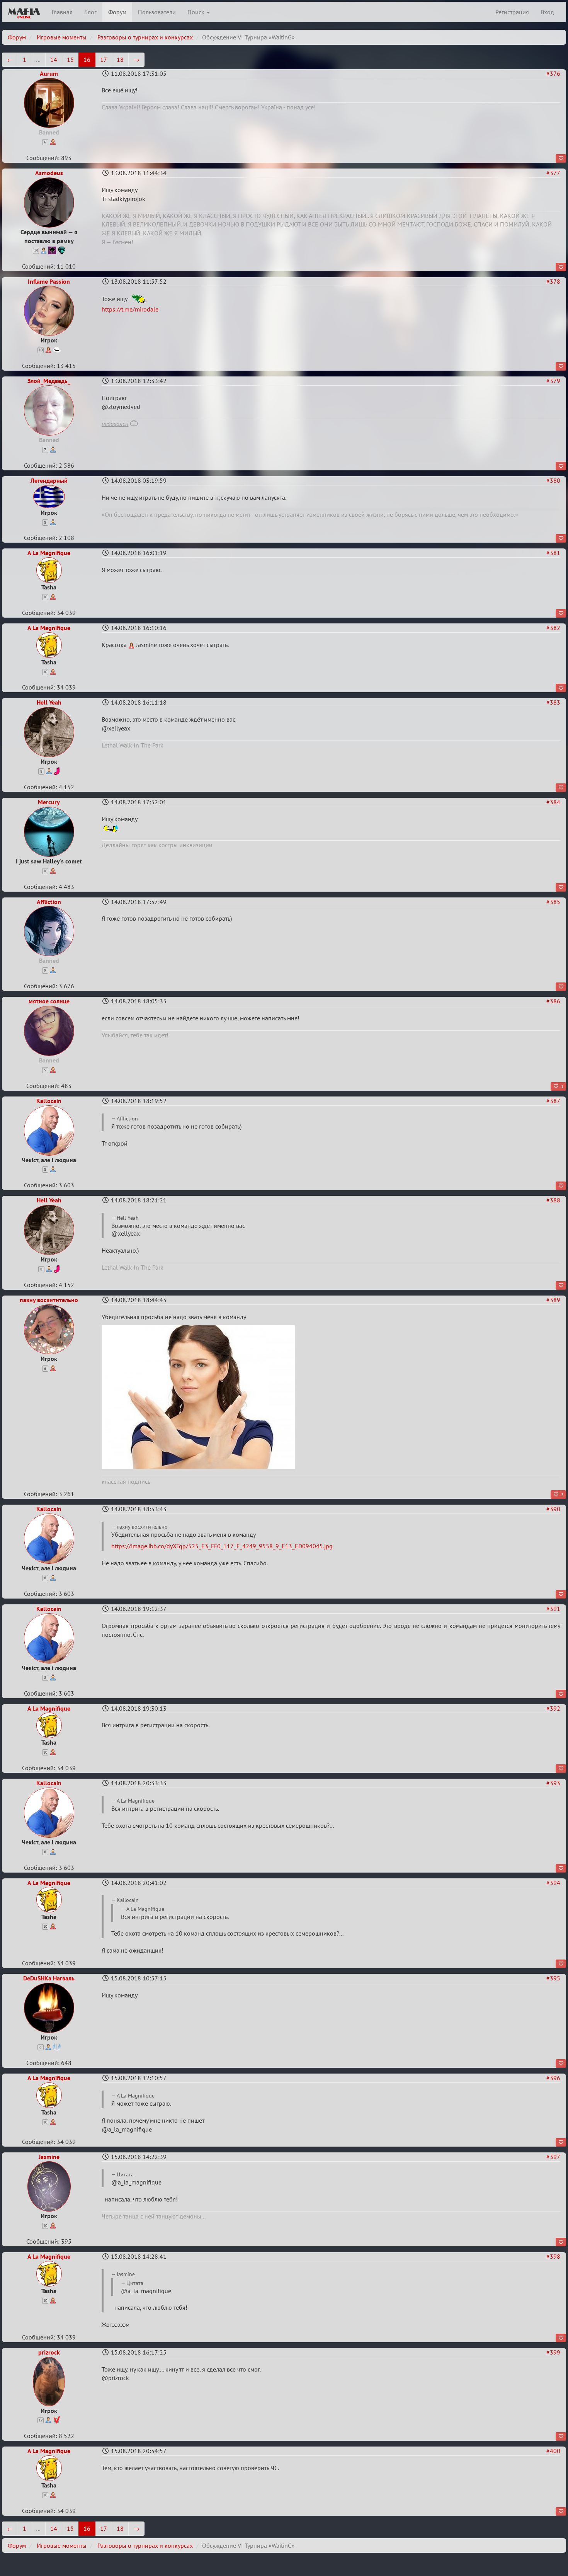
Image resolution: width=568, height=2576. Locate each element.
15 (70, 60)
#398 (553, 2256)
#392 (553, 1708)
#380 (553, 480)
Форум (117, 12)
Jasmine (49, 2157)
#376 (553, 73)
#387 (553, 1101)
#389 (553, 1300)
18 (120, 60)
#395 (553, 1978)
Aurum (49, 73)
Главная (62, 12)
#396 (553, 2078)
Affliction (49, 902)
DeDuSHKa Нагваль (49, 1978)
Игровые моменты (62, 37)
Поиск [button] (197, 12)
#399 (553, 2352)
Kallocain (49, 1101)
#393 (553, 1783)
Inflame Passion (49, 281)
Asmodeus (49, 173)
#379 (553, 381)
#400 (553, 2451)
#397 (553, 2157)
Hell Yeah (49, 702)
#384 (553, 802)
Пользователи (157, 12)
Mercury (49, 802)
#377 (553, 173)
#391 (553, 1609)
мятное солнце (49, 1001)
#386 (553, 1001)
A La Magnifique (49, 553)
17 (104, 60)
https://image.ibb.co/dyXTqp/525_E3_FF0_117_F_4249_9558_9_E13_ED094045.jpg (222, 1546)
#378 (553, 281)
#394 (553, 1883)
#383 (553, 702)
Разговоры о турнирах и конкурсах (145, 37)
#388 (553, 1200)
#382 (553, 628)
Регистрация (512, 12)
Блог (90, 12)
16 (87, 60)
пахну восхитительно (49, 1300)
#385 (553, 902)
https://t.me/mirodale (130, 309)
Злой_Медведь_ (49, 381)
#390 (553, 1509)
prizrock (49, 2352)
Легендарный (49, 480)
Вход (547, 12)
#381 (553, 553)
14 (54, 60)
